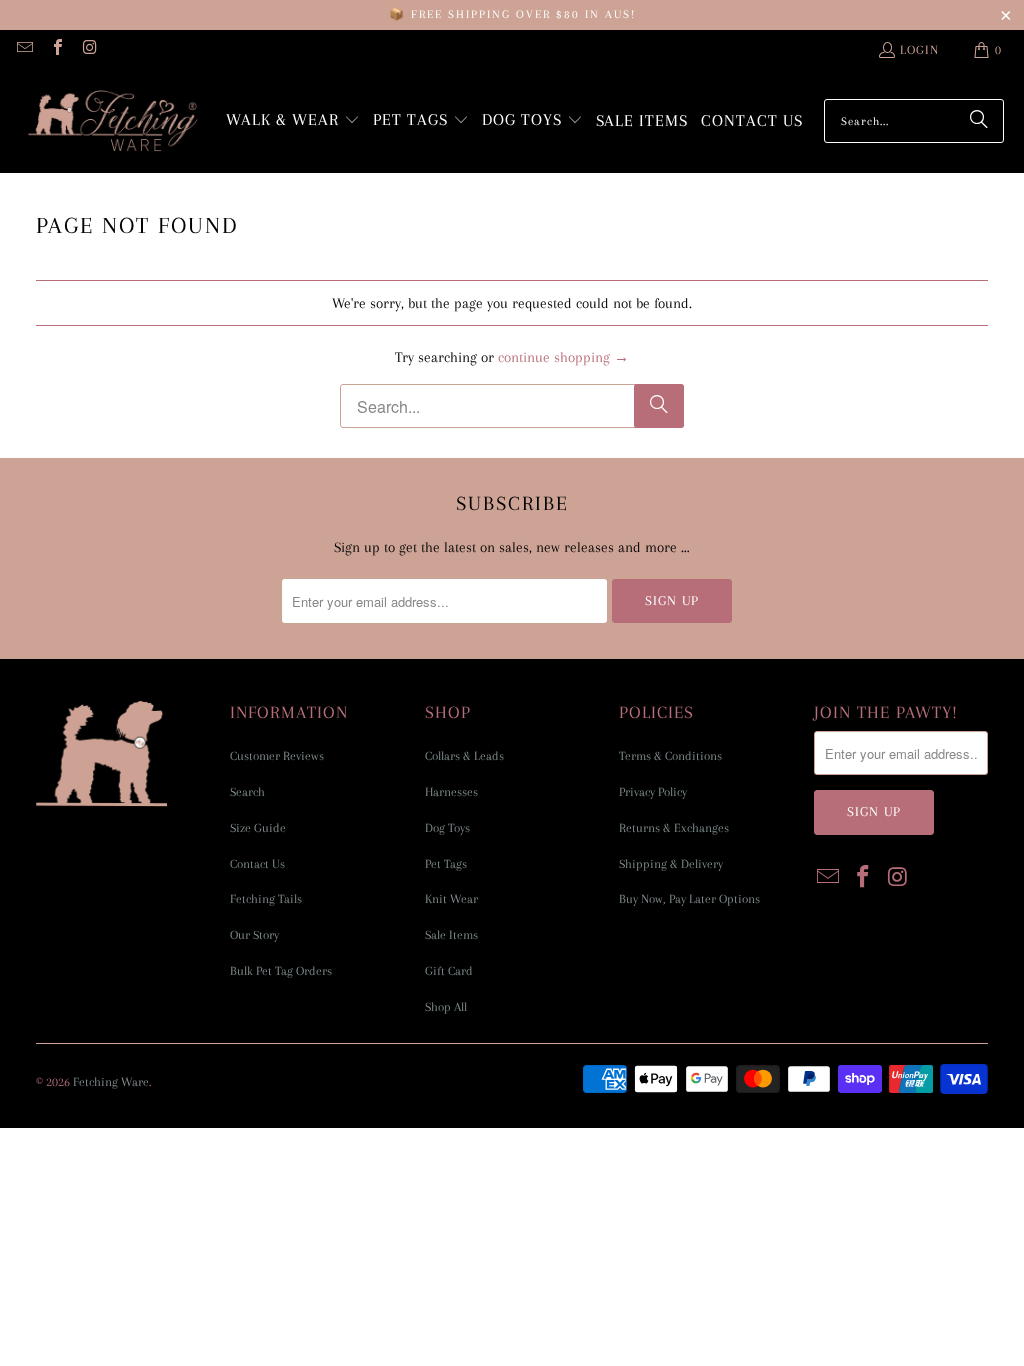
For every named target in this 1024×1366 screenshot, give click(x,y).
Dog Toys (447, 828)
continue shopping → (563, 357)
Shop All (446, 1007)
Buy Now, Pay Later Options (689, 899)
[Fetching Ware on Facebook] (56, 50)
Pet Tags (446, 864)
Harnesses (451, 792)
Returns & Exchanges (674, 828)
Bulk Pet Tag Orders (281, 971)
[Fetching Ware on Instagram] (89, 50)
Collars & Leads (464, 756)
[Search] (979, 121)
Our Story (254, 935)
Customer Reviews (277, 756)
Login (919, 50)
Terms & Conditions (670, 756)
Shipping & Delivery (671, 864)
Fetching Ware (111, 1082)
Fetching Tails (266, 899)
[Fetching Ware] (112, 121)
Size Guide (258, 828)
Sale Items (451, 935)
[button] (293, 121)
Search (247, 792)
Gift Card (449, 971)
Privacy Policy (653, 792)
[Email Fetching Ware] (24, 50)
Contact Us (257, 864)
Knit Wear (451, 899)
